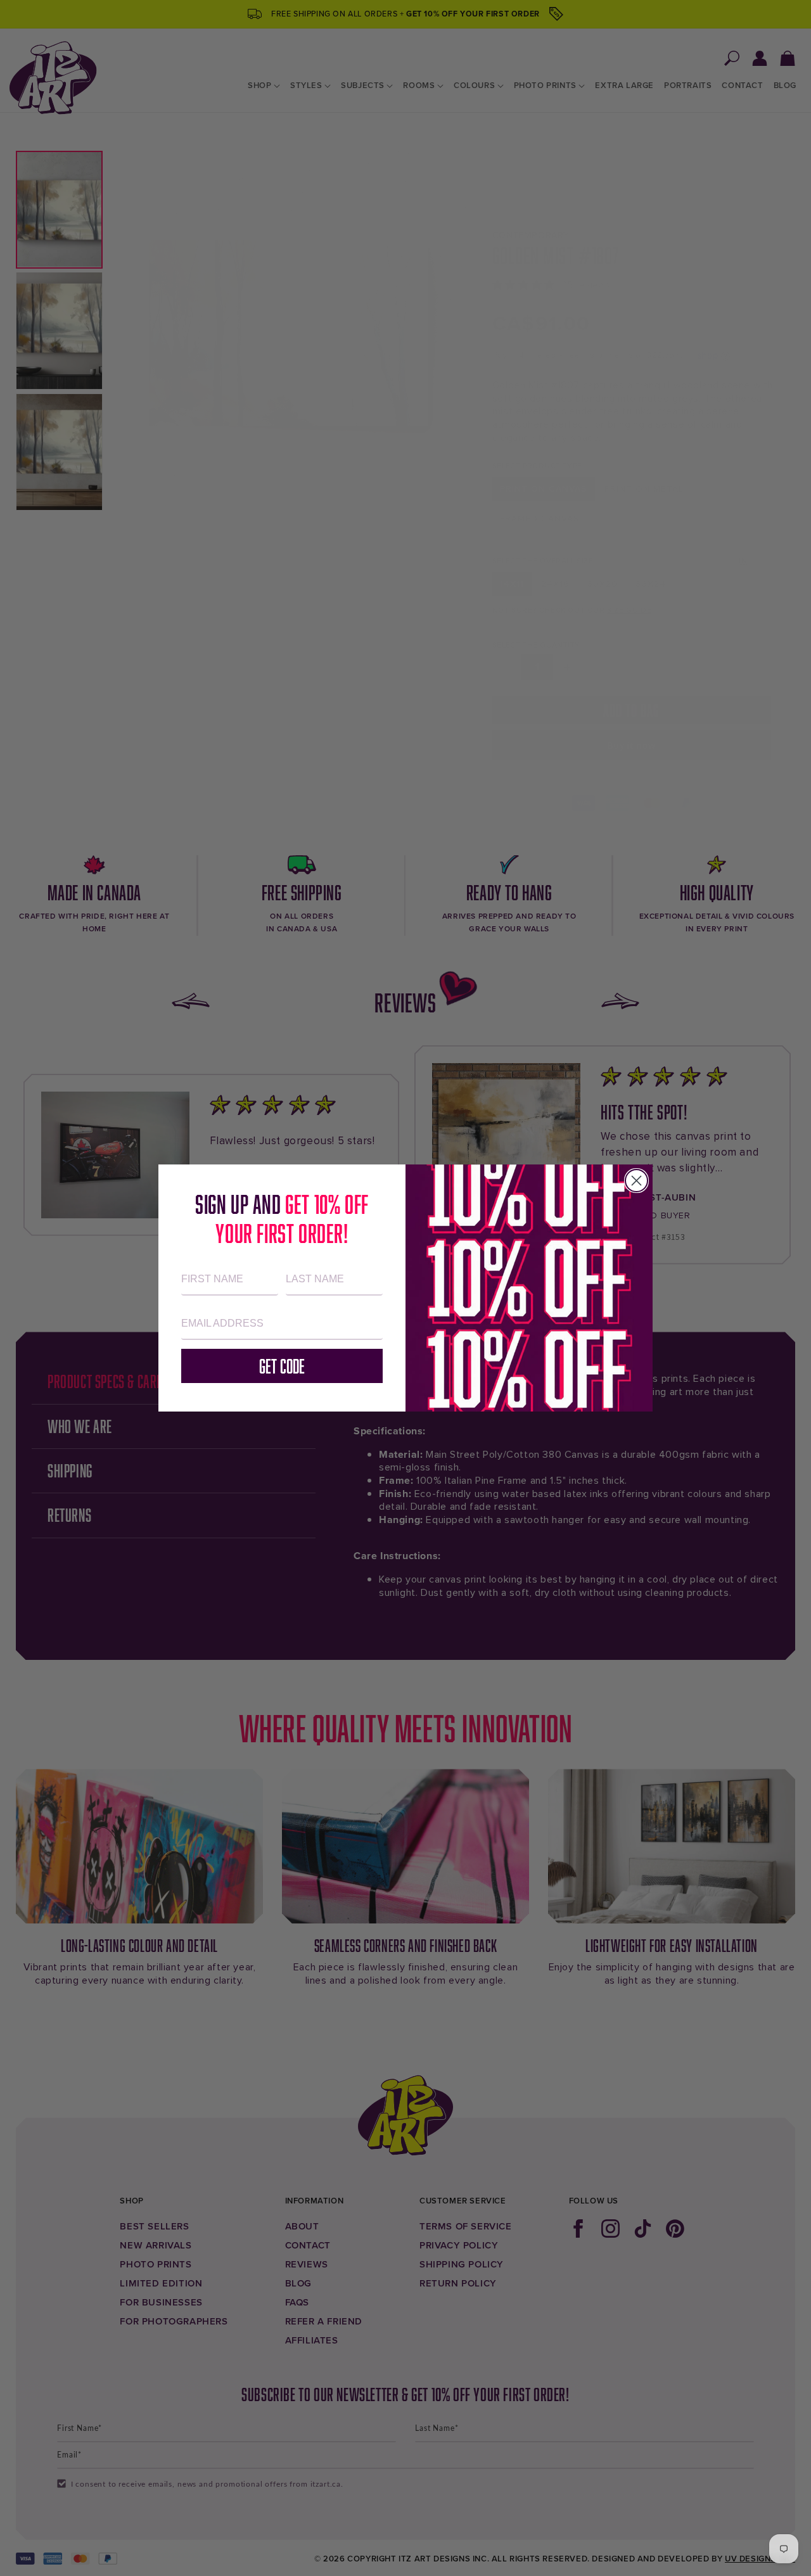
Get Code (282, 1366)
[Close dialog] (636, 1181)
